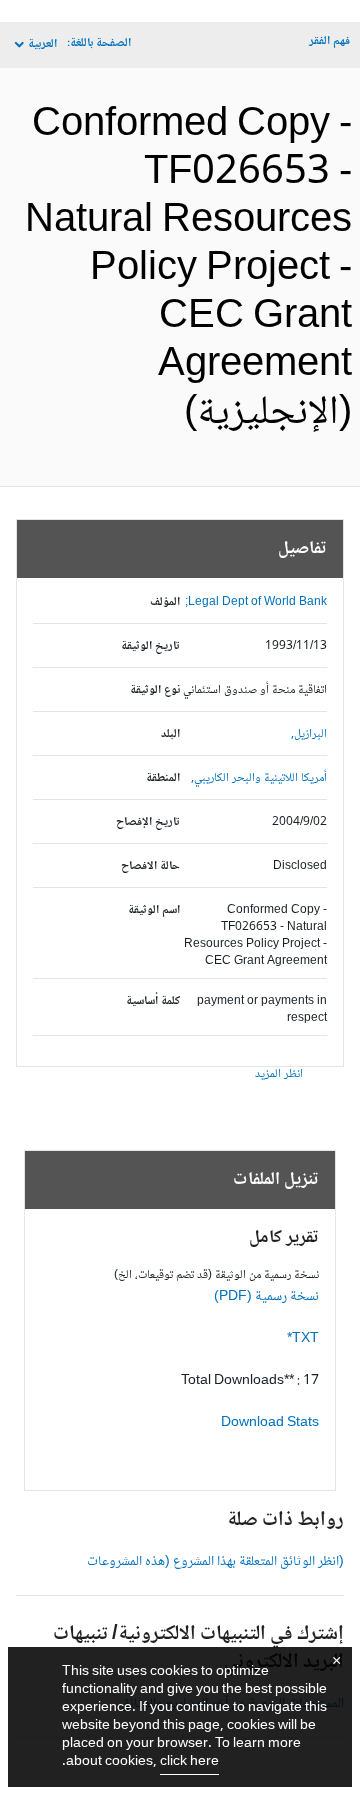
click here (189, 1762)
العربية (42, 44)
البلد (170, 734)
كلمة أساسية (153, 1001)
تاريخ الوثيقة (150, 646)
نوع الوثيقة (155, 690)
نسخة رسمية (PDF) (266, 1297)
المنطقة (163, 778)
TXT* (303, 1339)
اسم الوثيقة (154, 910)
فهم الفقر (329, 41)
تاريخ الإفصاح (148, 822)
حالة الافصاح (150, 866)
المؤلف (165, 602)
